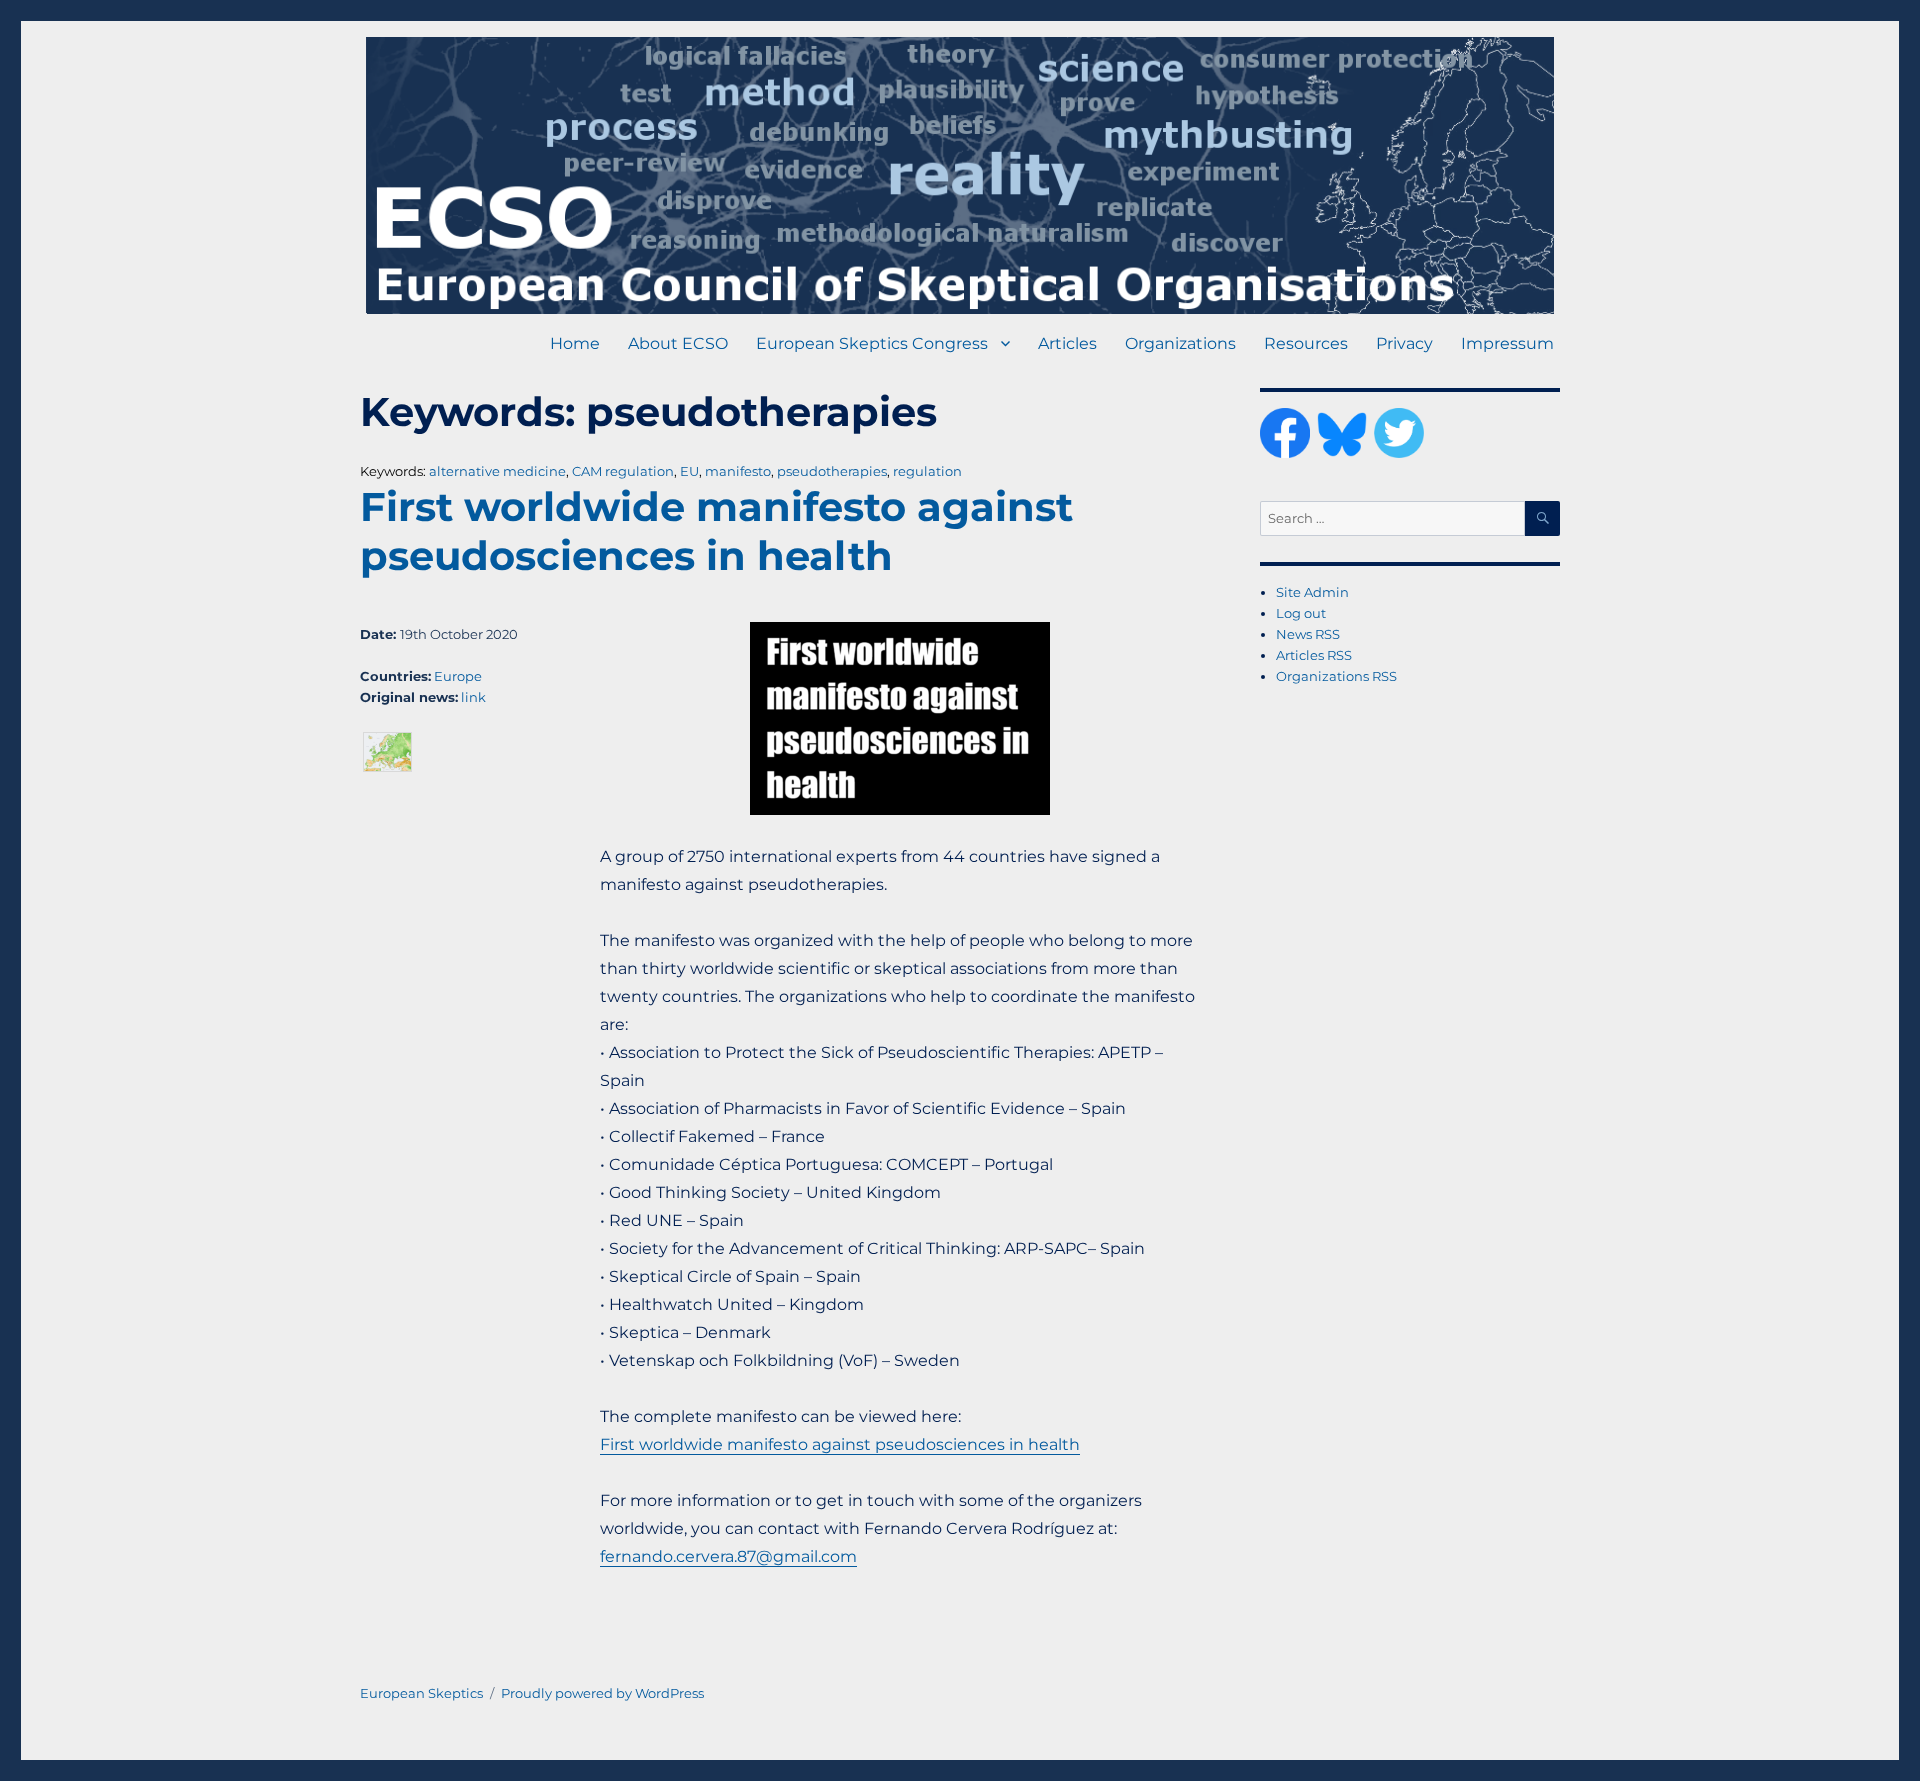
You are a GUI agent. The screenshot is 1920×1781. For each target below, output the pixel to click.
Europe (458, 676)
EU (689, 471)
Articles (1067, 343)
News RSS (1308, 634)
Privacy (1404, 343)
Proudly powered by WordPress (602, 1693)
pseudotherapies (832, 471)
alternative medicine (497, 471)
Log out (1301, 613)
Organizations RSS (1336, 676)
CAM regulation (623, 471)
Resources (1306, 343)
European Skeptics (421, 1693)
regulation (927, 471)
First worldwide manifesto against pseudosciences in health (716, 531)
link (473, 697)
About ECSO (678, 343)
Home (575, 343)
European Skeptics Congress (872, 343)
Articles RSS (1314, 655)
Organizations (1180, 343)
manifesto (738, 471)
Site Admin (1312, 592)
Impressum (1507, 343)
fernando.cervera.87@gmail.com (728, 1556)
